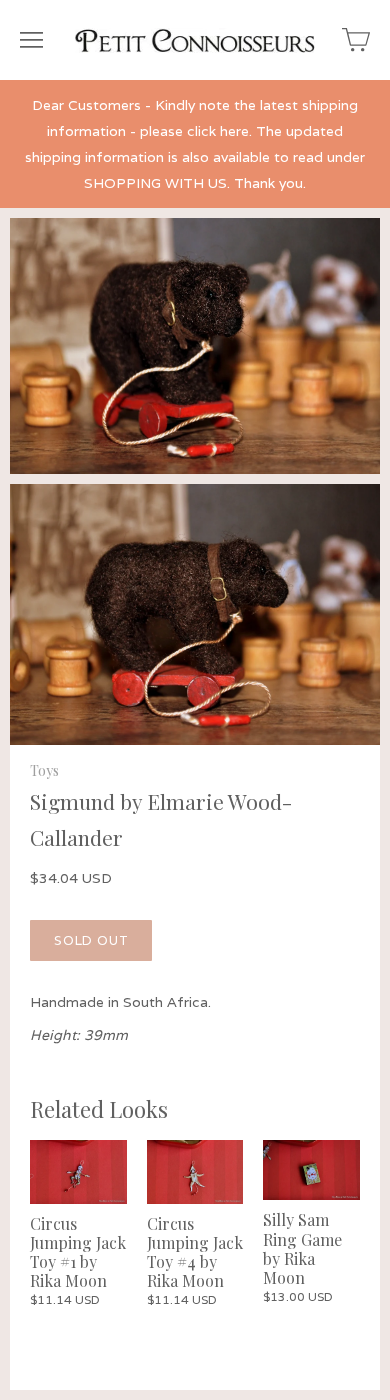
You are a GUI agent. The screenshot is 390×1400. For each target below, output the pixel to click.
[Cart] (356, 40)
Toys (44, 770)
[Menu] (31, 40)
